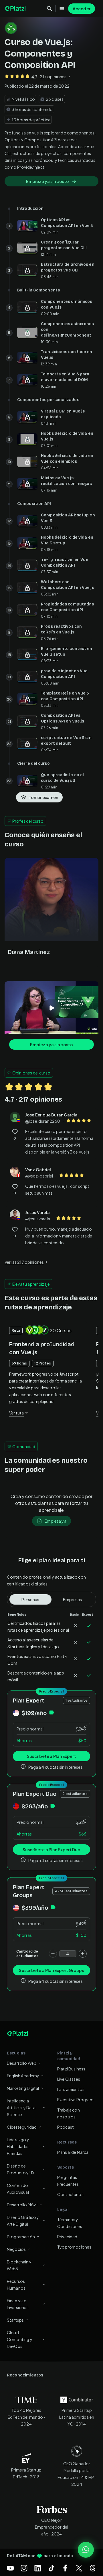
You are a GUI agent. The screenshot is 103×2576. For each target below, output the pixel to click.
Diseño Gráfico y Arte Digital (23, 2221)
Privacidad (67, 2237)
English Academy (23, 2076)
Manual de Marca (73, 2152)
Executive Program (75, 2100)
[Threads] (93, 2568)
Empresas (72, 1599)
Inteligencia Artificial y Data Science (21, 2108)
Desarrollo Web (22, 2063)
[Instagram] (24, 2568)
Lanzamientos (71, 2089)
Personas (30, 1599)
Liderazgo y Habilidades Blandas (18, 2146)
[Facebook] (65, 2568)
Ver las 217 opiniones (24, 1262)
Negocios (16, 2249)
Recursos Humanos (16, 2285)
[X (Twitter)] (79, 2568)
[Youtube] (10, 2568)
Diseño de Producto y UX (21, 2169)
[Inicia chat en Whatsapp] (86, 2550)
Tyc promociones (74, 2247)
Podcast (66, 2127)
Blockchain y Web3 (19, 2265)
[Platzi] (16, 9)
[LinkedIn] (38, 2568)
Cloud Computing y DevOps (20, 2339)
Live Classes (69, 2079)
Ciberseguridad (22, 2127)
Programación (21, 2237)
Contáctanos (70, 2194)
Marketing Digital (23, 2088)
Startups (15, 2320)
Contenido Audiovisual (18, 2189)
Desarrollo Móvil (22, 2205)
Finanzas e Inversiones (18, 2304)
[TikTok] (51, 2568)
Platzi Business (71, 2069)
